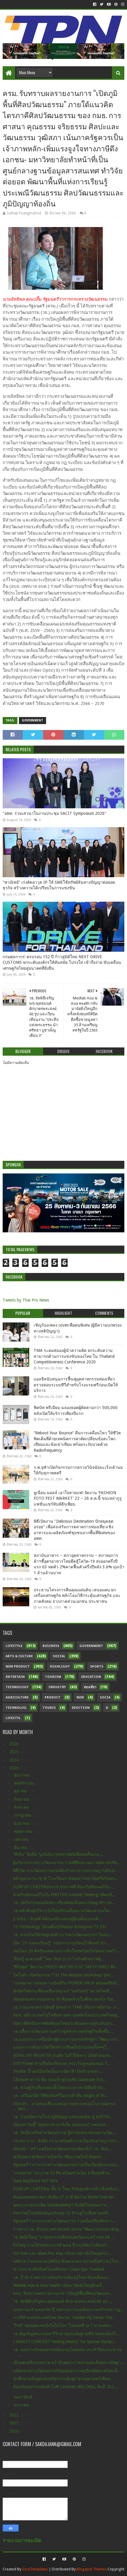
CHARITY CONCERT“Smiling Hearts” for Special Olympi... (65, 2342)
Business (51, 1646)
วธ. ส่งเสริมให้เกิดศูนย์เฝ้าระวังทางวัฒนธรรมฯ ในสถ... (63, 1935)
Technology (17, 1687)
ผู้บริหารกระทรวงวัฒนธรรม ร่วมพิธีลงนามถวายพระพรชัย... (67, 1863)
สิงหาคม (22, 1807)
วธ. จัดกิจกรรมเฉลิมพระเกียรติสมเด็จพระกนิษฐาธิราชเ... (64, 1903)
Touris (49, 1708)
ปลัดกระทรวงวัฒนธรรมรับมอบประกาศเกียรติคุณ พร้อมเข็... (67, 2371)
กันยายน (22, 1799)
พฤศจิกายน (25, 1783)
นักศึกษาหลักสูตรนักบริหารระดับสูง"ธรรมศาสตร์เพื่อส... (63, 2379)
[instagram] (122, 4)
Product (53, 1697)
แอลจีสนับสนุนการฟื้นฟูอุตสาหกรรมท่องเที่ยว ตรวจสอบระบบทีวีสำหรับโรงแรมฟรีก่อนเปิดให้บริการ (76, 1385)
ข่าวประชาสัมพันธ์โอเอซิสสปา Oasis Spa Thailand (59, 2269)
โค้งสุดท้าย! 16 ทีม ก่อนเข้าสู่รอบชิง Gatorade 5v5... (60, 2080)
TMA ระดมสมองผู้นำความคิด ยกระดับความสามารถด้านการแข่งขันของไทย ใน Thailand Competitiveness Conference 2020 (74, 1356)
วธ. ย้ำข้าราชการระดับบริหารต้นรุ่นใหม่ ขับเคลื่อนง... (62, 2277)
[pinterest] (116, 4)
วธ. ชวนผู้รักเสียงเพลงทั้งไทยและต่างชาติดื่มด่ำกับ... (60, 2087)
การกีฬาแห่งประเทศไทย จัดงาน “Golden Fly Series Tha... (64, 2317)
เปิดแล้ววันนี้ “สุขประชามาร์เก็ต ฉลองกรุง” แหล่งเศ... (61, 2125)
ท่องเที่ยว (90, 1687)
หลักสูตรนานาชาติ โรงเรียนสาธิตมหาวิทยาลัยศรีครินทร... (66, 1878)
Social (59, 1656)
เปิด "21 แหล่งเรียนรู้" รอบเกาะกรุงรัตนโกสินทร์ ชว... (61, 1943)
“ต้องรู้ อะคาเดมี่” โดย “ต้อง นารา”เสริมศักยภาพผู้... (59, 1959)
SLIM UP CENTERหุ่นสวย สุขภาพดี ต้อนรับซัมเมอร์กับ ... (64, 1887)
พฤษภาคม (23, 1831)
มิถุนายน (22, 1823)
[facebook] (95, 4)
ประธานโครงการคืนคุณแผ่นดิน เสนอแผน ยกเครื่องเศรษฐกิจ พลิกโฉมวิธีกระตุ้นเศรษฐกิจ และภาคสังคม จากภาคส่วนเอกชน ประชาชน (77, 1596)
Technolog (16, 1708)
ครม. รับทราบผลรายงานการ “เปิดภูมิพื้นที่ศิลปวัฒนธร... (63, 2293)
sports (97, 1667)
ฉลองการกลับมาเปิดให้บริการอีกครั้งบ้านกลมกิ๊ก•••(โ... (62, 2047)
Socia (105, 1697)
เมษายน (22, 1839)
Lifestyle (14, 1646)
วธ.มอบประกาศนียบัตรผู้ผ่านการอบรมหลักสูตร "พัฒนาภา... (67, 2039)
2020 (14, 2431)
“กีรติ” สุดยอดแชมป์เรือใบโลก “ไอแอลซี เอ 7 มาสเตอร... (63, 2325)
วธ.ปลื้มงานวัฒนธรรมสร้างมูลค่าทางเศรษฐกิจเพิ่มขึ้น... (63, 2031)
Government (32, 720)
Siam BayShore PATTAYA (35, 2181)
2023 (14, 1768)
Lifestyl (13, 1718)
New (80, 1697)
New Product (18, 1667)
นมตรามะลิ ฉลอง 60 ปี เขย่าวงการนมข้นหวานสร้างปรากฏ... (68, 2310)
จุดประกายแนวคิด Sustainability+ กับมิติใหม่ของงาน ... (62, 2205)
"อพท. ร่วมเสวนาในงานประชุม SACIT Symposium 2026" (54, 813)
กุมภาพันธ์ (24, 2397)
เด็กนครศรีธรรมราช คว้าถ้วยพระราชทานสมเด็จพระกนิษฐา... (69, 2363)
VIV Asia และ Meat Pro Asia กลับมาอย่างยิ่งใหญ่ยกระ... (62, 2253)
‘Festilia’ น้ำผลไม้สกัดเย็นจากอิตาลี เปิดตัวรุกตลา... (58, 2071)
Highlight (60, 1667)
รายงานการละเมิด (22, 2541)
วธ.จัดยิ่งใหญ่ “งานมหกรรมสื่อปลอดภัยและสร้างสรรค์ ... (64, 2237)
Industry (57, 1687)
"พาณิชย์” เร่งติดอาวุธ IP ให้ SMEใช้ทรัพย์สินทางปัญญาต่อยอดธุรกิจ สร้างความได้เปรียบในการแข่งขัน (59, 885)
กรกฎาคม (23, 1815)
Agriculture (17, 1697)
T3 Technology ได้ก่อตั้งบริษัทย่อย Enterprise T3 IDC (60, 1927)
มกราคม (22, 2405)
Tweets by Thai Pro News (26, 1300)
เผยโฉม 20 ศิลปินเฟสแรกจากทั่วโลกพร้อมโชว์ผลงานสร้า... (67, 1951)
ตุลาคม (21, 1791)
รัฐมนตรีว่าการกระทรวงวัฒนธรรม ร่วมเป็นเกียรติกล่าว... (65, 2221)
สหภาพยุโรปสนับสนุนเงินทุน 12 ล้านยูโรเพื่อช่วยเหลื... (62, 2213)
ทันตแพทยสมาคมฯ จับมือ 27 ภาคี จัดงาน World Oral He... (65, 2197)
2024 (14, 1760)
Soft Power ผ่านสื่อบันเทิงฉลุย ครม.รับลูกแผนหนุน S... (62, 2063)
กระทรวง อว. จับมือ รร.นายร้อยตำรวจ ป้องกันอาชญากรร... (66, 2141)
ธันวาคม (22, 1775)
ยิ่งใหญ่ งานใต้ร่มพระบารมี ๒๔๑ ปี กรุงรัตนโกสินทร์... (61, 2245)
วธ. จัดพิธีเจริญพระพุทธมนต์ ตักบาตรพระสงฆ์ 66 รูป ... (63, 2301)
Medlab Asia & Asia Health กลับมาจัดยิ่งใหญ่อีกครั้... (59, 2285)
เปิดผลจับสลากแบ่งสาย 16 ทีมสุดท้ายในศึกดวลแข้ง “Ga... (65, 1999)
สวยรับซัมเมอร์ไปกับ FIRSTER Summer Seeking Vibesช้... (64, 1895)
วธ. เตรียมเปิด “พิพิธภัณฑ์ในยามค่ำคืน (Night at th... (61, 2095)
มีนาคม (21, 1847)
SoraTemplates (35, 2569)
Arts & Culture (19, 1656)
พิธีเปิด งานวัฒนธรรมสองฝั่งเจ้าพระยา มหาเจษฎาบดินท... (65, 1870)
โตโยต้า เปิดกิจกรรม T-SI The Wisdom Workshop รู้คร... (64, 1975)
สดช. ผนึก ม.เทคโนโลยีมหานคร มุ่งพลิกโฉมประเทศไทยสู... (67, 2015)
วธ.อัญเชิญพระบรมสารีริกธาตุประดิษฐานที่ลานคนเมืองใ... (66, 2334)
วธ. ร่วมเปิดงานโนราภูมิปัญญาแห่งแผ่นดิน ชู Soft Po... (63, 2117)
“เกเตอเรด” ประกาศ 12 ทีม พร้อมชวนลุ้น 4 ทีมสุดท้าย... (63, 2173)
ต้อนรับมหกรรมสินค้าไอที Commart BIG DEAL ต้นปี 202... (65, 2387)
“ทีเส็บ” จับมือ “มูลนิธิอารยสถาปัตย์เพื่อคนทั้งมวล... (58, 1854)
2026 (14, 1744)
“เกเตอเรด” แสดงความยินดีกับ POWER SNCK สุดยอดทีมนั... (66, 1983)
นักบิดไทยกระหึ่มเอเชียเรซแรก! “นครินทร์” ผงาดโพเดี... (63, 1991)
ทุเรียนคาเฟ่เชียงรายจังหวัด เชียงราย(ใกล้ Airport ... (60, 2157)
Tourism (53, 1677)
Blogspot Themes (92, 2569)
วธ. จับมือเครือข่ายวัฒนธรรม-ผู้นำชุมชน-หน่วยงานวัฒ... (64, 2133)
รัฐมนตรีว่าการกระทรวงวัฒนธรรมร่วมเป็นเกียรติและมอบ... (67, 2165)
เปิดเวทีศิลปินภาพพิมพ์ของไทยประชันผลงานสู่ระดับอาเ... (64, 2023)
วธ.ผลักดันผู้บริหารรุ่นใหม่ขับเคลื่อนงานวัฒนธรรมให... (63, 1911)
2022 (14, 2415)
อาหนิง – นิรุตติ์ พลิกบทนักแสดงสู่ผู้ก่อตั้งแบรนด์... (57, 1919)
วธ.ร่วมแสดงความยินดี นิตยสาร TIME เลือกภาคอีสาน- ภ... (66, 2007)
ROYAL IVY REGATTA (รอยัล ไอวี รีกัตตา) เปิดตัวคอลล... (63, 2055)
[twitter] (102, 4)
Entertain (15, 1677)
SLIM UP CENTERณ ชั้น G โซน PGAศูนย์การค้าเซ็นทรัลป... (67, 2189)
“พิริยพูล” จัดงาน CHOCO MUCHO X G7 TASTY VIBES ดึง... (66, 1967)
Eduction (81, 1708)
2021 (14, 2423)
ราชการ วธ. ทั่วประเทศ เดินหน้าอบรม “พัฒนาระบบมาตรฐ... (68, 2229)
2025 (14, 1752)
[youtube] (109, 4)
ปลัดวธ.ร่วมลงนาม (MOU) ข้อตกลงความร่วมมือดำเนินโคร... (68, 2261)
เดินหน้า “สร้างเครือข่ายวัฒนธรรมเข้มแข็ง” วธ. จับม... (62, 2149)
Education (91, 1677)
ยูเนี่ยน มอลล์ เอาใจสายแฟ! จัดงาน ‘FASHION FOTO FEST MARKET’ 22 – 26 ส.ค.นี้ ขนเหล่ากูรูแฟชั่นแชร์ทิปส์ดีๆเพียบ (78, 1498)
